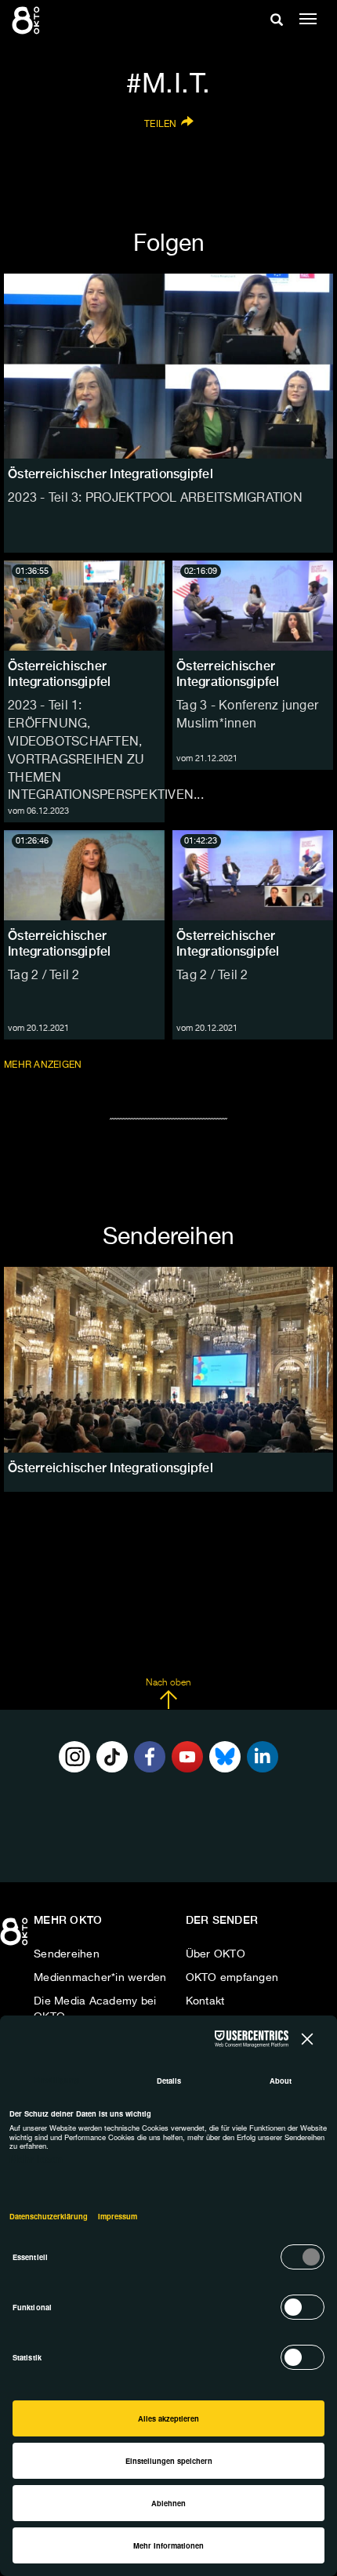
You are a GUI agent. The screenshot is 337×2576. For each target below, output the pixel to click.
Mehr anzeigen (44, 1065)
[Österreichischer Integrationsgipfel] (168, 1359)
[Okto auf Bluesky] (225, 1757)
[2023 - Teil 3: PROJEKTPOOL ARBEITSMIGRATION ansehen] (168, 366)
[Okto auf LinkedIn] (263, 1757)
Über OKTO (216, 1954)
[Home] (16, 1937)
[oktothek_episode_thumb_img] (84, 606)
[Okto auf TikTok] (112, 1757)
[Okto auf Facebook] (150, 1757)
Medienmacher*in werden (100, 1978)
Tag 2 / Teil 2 (44, 976)
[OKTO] (27, 20)
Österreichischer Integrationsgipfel (60, 674)
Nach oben (168, 1683)
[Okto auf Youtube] (187, 1757)
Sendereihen (67, 1954)
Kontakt (205, 2001)
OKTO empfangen (232, 1978)
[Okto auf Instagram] (74, 1757)
